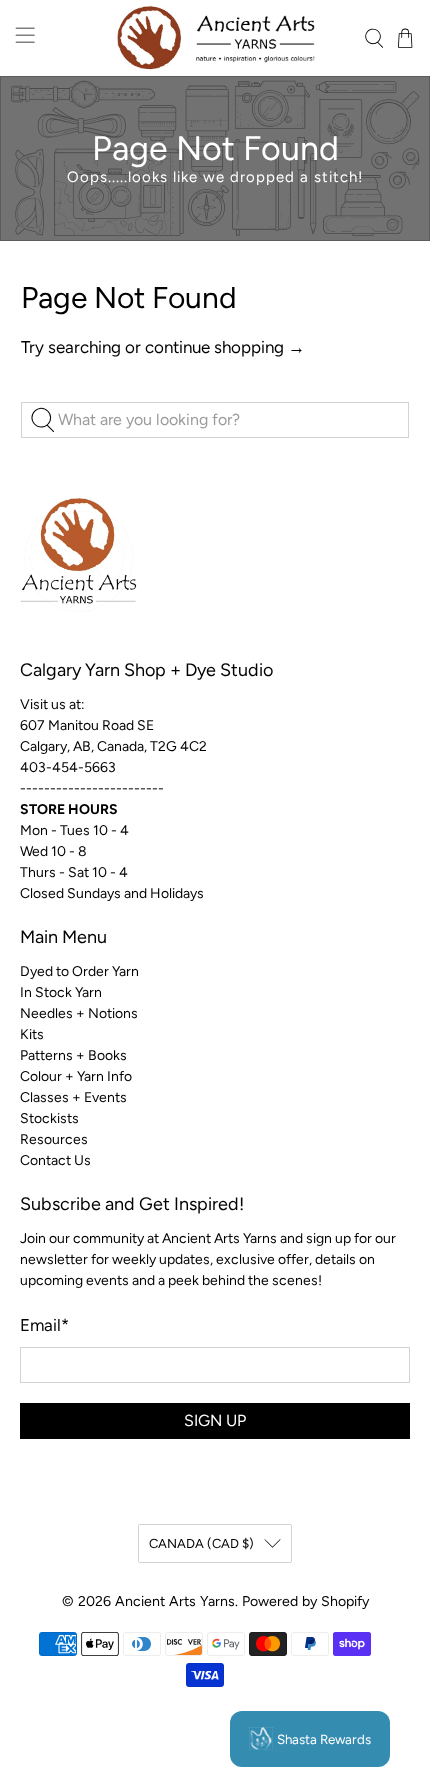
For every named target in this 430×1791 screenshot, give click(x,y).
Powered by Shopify (305, 1601)
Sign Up (215, 1420)
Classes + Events (73, 1097)
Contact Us (55, 1160)
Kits (32, 1034)
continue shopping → (225, 347)
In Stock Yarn (61, 992)
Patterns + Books (73, 1055)
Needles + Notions (79, 1013)
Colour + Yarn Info (76, 1076)
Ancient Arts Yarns (175, 1601)
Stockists (49, 1118)
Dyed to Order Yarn (79, 971)
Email (44, 1325)
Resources (54, 1139)
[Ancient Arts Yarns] (215, 38)
